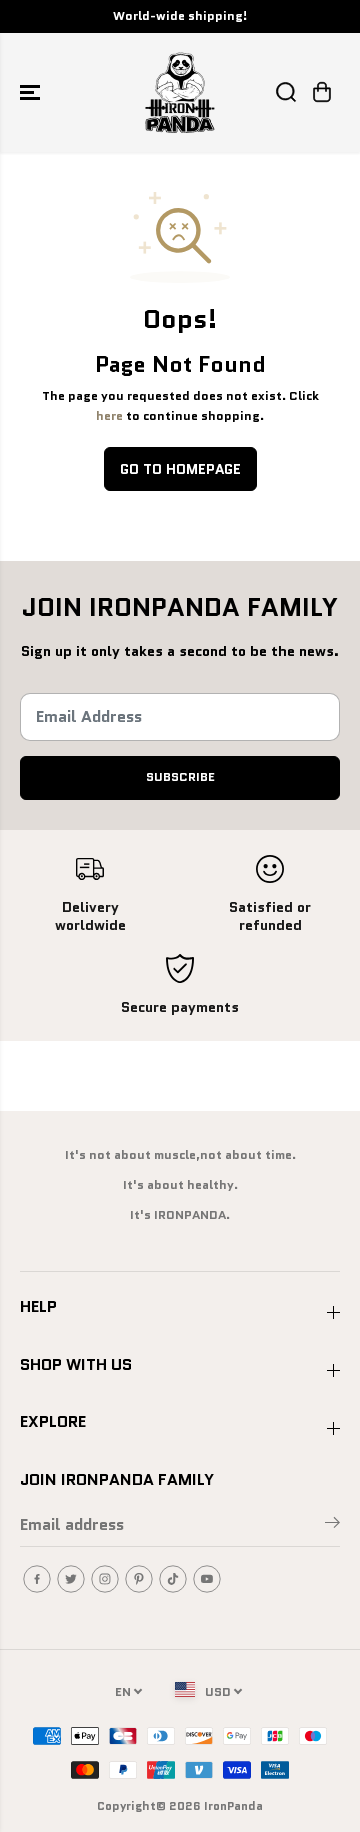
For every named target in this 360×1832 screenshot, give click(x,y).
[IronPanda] (180, 92)
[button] (32, 92)
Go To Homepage (180, 469)
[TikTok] (173, 1579)
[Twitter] (71, 1579)
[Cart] (322, 92)
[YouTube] (207, 1579)
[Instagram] (105, 1579)
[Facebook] (37, 1579)
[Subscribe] (332, 1526)
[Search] (286, 92)
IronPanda (233, 1805)
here (109, 416)
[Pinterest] (139, 1579)
